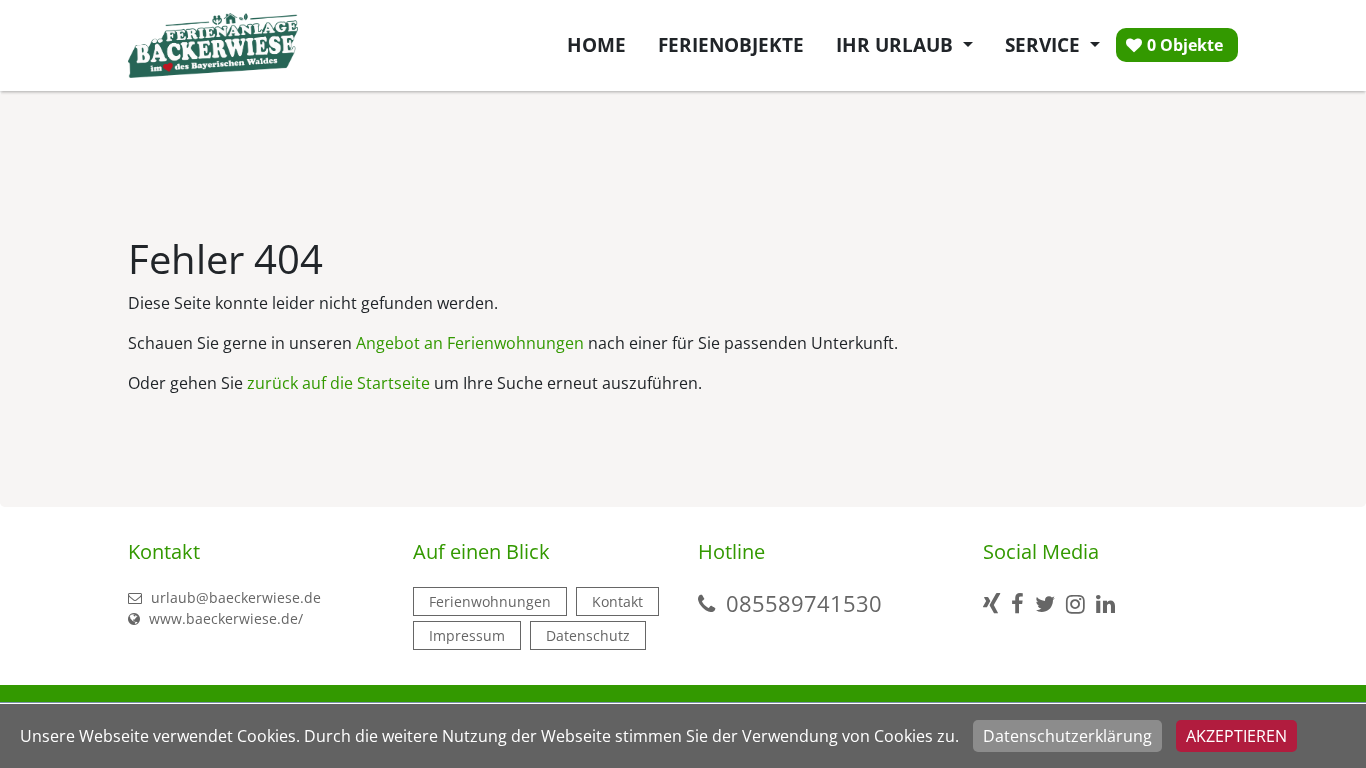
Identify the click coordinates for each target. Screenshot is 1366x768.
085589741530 (804, 603)
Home (596, 44)
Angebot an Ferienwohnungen (470, 343)
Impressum (467, 635)
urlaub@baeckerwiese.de (234, 597)
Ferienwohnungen (490, 601)
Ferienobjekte (731, 44)
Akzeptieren (1236, 736)
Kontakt (617, 601)
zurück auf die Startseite (338, 383)
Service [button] (1045, 44)
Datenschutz (588, 635)
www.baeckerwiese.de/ (224, 618)
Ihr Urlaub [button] (897, 44)
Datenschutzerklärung (1067, 736)
